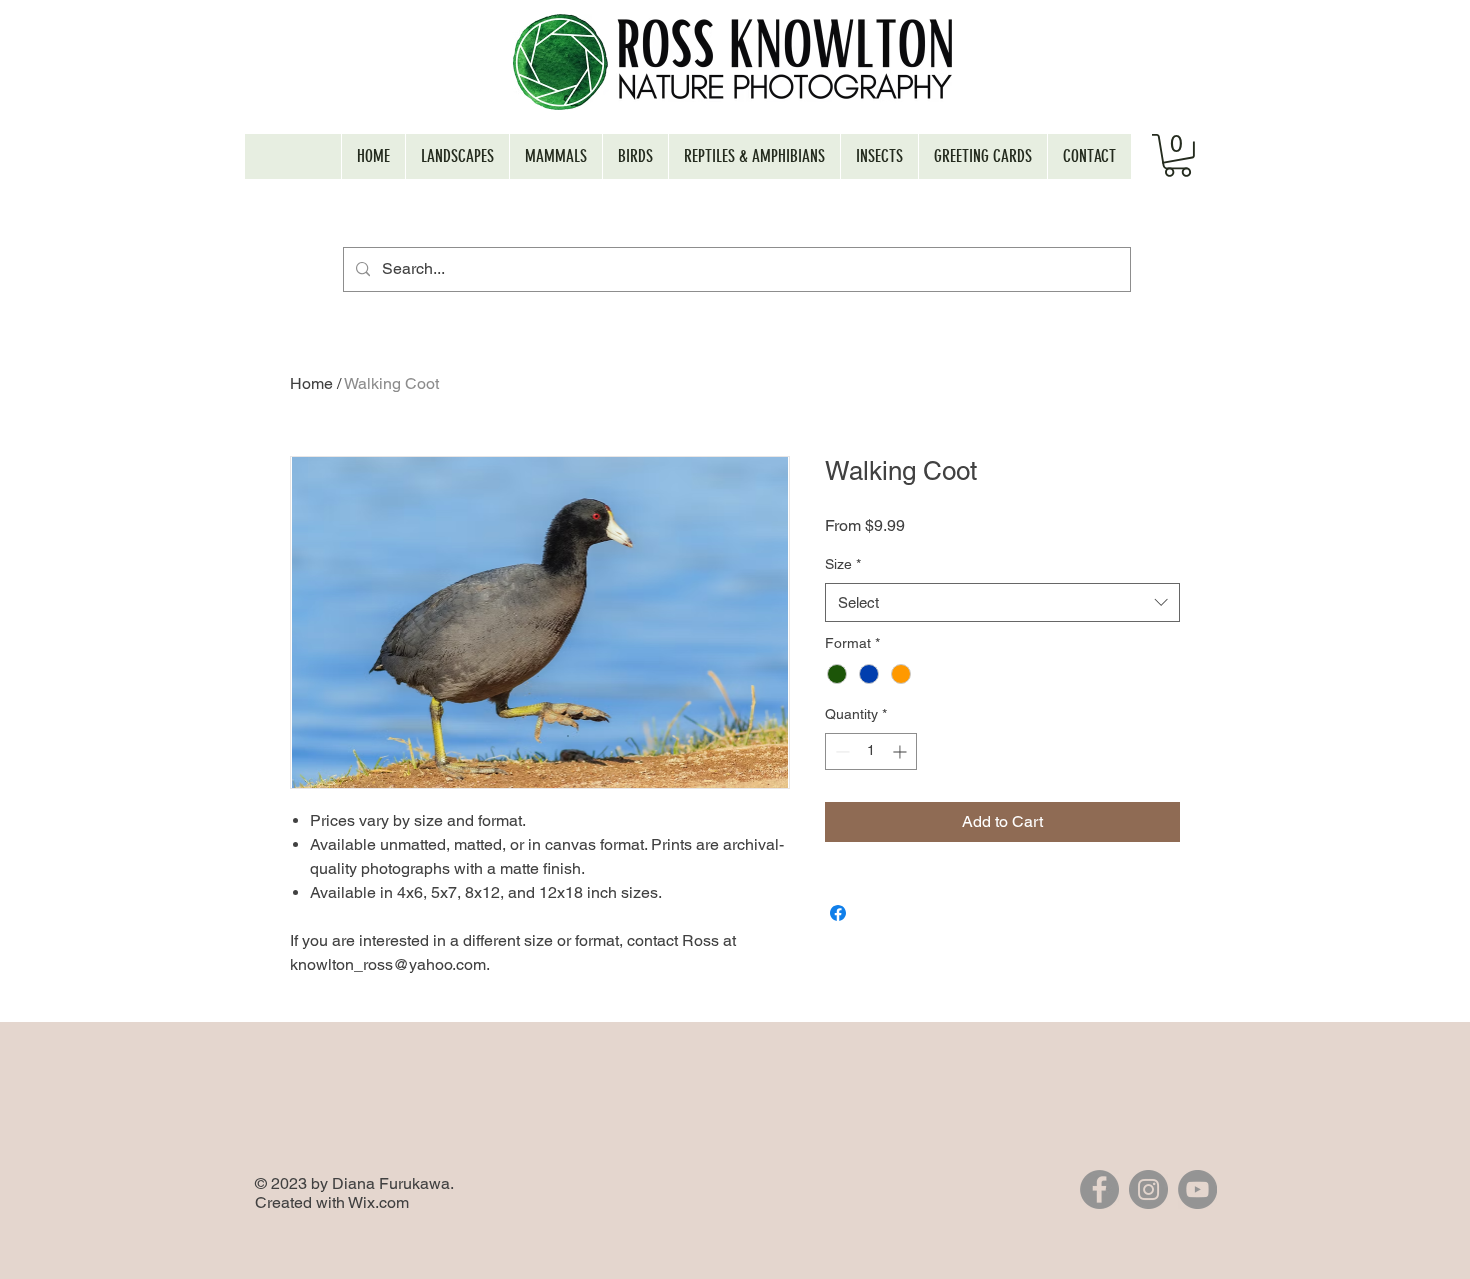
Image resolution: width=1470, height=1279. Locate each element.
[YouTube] (1197, 1189)
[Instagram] (1148, 1189)
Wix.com (378, 1202)
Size (843, 564)
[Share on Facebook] (838, 913)
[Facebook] (1099, 1189)
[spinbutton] (871, 751)
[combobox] (1002, 602)
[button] (1177, 155)
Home (311, 383)
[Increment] (901, 751)
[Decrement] (840, 751)
